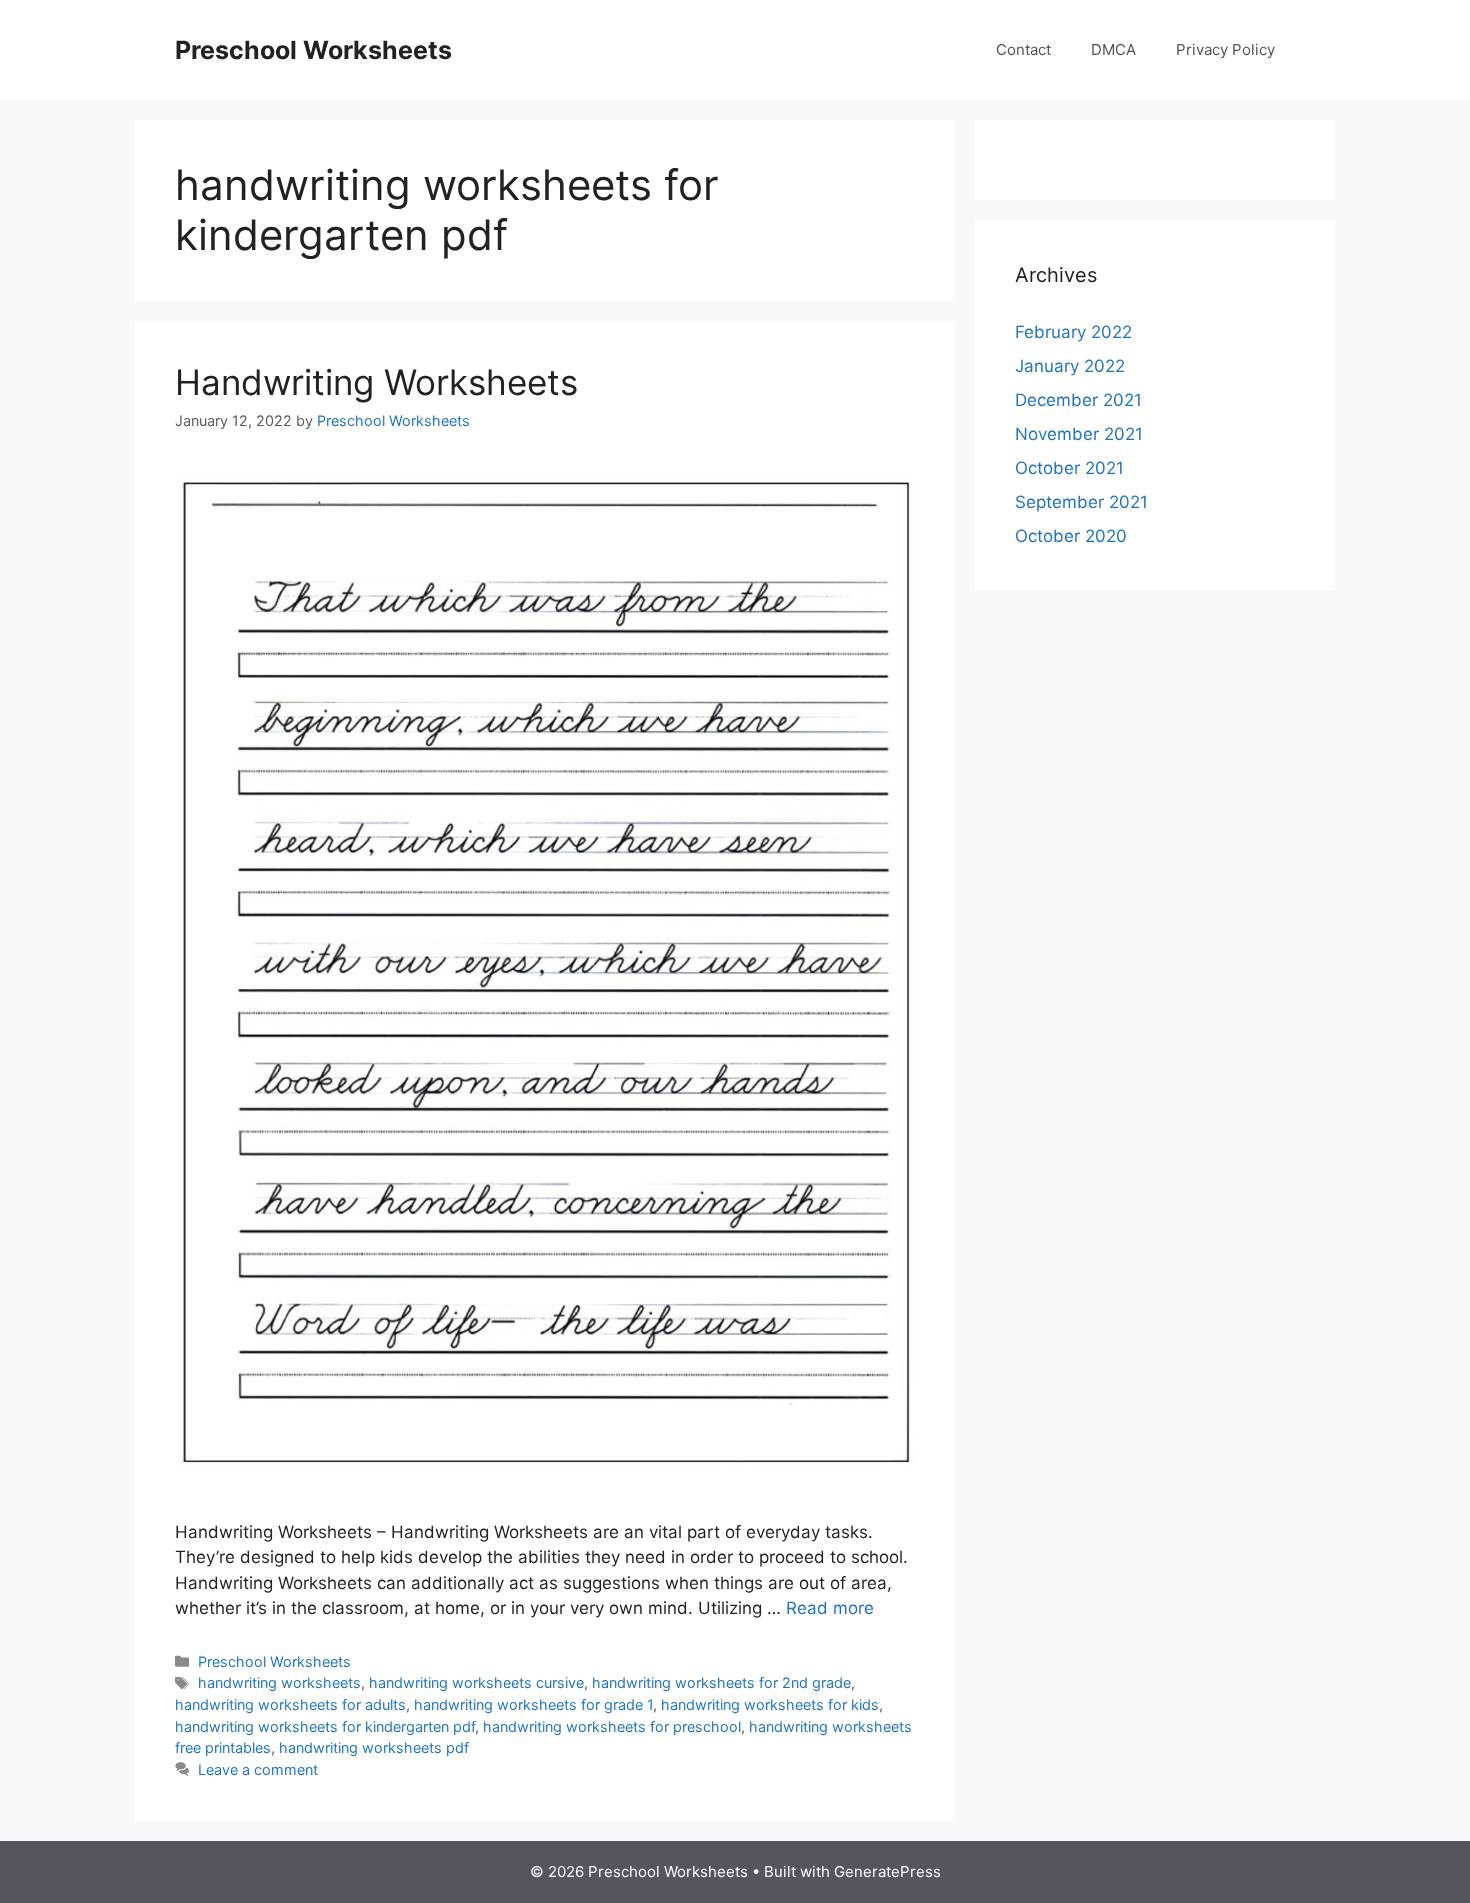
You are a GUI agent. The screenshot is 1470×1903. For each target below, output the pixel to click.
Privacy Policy (1225, 49)
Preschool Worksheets (313, 50)
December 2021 (1078, 400)
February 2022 (1073, 332)
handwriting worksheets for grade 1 (533, 1704)
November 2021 (1079, 434)
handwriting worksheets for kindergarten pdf (325, 1726)
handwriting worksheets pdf (374, 1747)
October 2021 (1069, 468)
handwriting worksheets (279, 1682)
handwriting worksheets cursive (476, 1682)
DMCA (1113, 49)
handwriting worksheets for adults (290, 1704)
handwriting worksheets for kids (770, 1704)
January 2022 (1070, 366)
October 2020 (1071, 536)
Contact (1023, 49)
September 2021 (1081, 502)
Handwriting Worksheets (376, 382)
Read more (830, 1608)
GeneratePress (887, 1871)
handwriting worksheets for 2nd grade (721, 1682)
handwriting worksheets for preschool (612, 1726)
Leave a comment (258, 1769)
